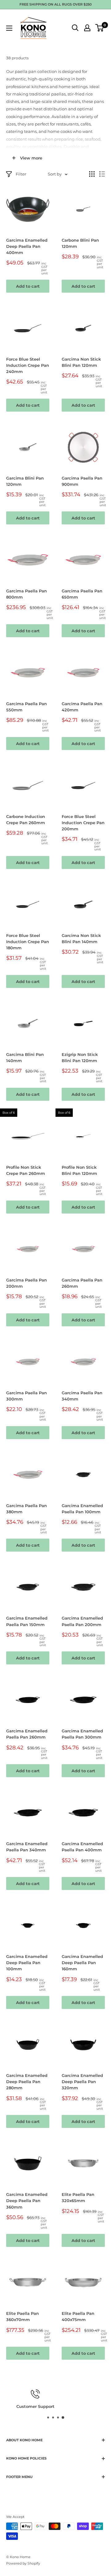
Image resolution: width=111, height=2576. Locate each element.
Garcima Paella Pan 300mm (27, 1396)
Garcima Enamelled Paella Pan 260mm (27, 1734)
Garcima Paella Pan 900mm (82, 481)
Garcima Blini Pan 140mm (25, 1057)
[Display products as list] (102, 174)
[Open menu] (9, 28)
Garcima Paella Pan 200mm (27, 1283)
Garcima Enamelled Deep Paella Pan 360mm (27, 2201)
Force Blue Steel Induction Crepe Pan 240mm (28, 365)
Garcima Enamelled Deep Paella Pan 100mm (27, 1963)
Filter (21, 174)
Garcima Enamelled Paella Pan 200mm (82, 1621)
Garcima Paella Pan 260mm (82, 1283)
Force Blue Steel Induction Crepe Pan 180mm (28, 942)
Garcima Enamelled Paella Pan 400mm (82, 1847)
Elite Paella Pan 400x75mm (78, 2316)
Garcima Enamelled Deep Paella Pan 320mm (82, 2082)
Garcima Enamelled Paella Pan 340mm (27, 1847)
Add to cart (28, 286)
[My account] (87, 28)
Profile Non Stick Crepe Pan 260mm (26, 1170)
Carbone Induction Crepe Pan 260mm (26, 820)
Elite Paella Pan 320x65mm (78, 2197)
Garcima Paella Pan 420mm (82, 707)
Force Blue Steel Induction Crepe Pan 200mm (83, 823)
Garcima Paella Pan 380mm (27, 1509)
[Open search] (75, 28)
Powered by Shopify (23, 2563)
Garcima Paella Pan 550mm (27, 707)
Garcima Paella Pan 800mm (27, 594)
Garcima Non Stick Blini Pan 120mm (81, 362)
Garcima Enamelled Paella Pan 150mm (27, 1621)
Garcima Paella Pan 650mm (82, 594)
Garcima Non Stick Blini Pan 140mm (81, 938)
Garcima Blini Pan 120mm (25, 481)
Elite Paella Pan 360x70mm (23, 2316)
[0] (100, 28)
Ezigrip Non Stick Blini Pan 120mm (80, 1057)
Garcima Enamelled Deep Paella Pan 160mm (82, 1963)
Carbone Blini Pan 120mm (80, 243)
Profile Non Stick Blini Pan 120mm (79, 1170)
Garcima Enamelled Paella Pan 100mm (82, 1509)
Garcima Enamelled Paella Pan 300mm (82, 1734)
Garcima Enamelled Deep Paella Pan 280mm (27, 2082)
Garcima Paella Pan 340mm (82, 1396)
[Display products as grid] (92, 174)
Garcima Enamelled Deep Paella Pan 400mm (27, 246)
